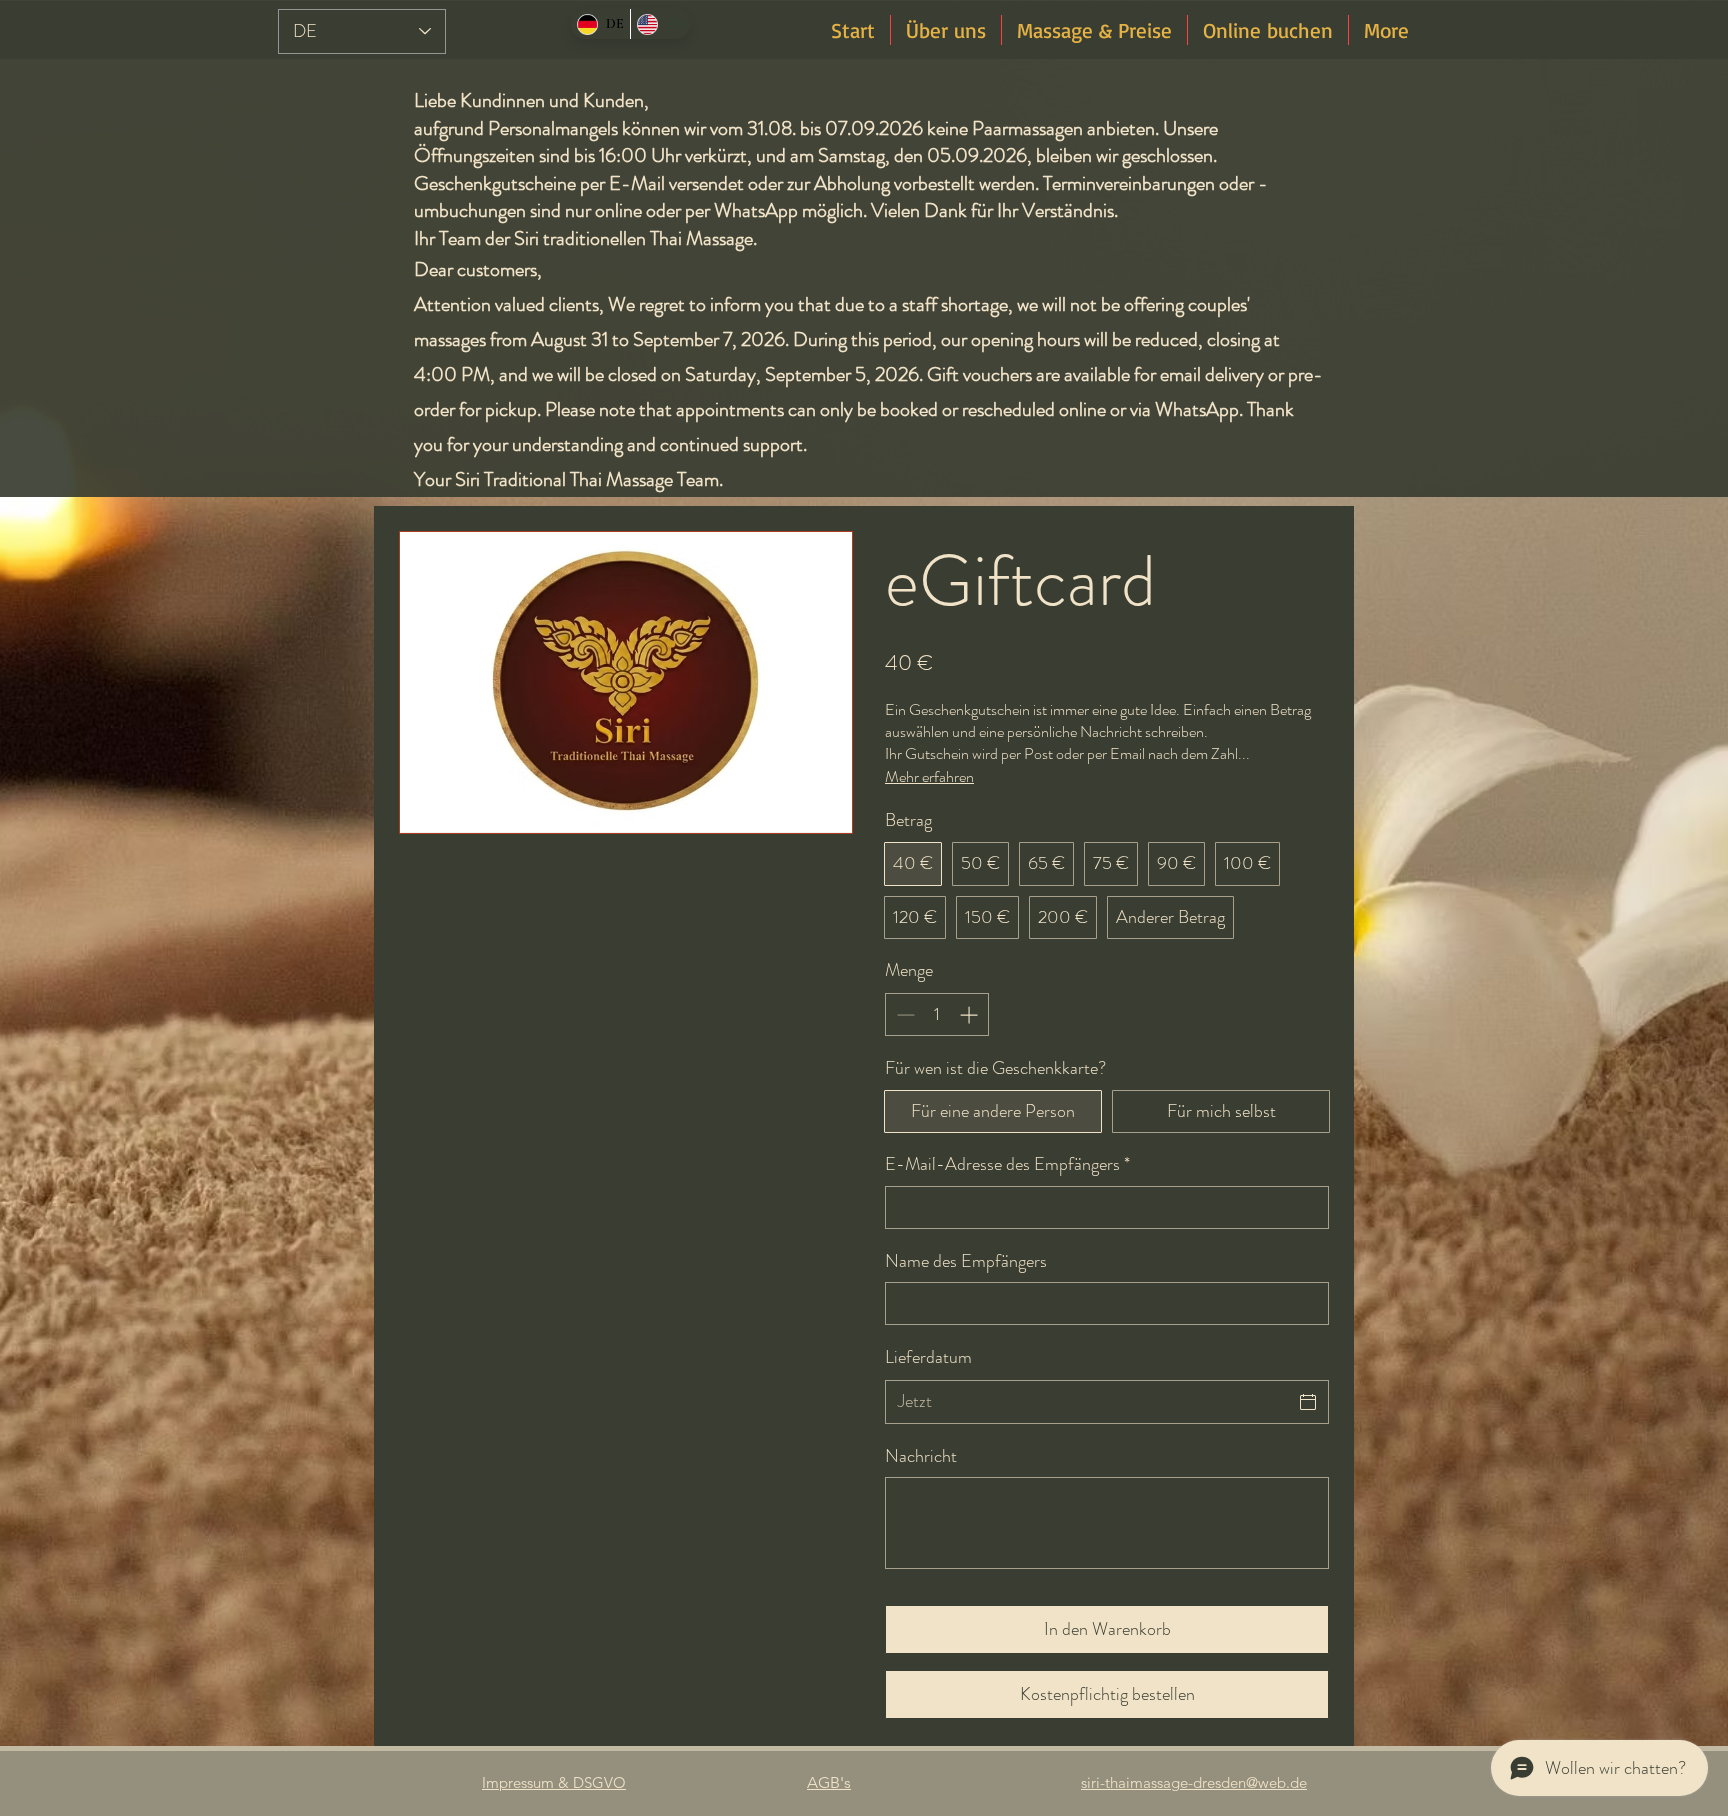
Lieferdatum (928, 1357)
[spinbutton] (937, 1014)
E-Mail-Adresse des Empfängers (1007, 1164)
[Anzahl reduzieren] (903, 1014)
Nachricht (921, 1456)
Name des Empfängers (966, 1261)
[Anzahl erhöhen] (970, 1014)
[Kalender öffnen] (1308, 1402)
